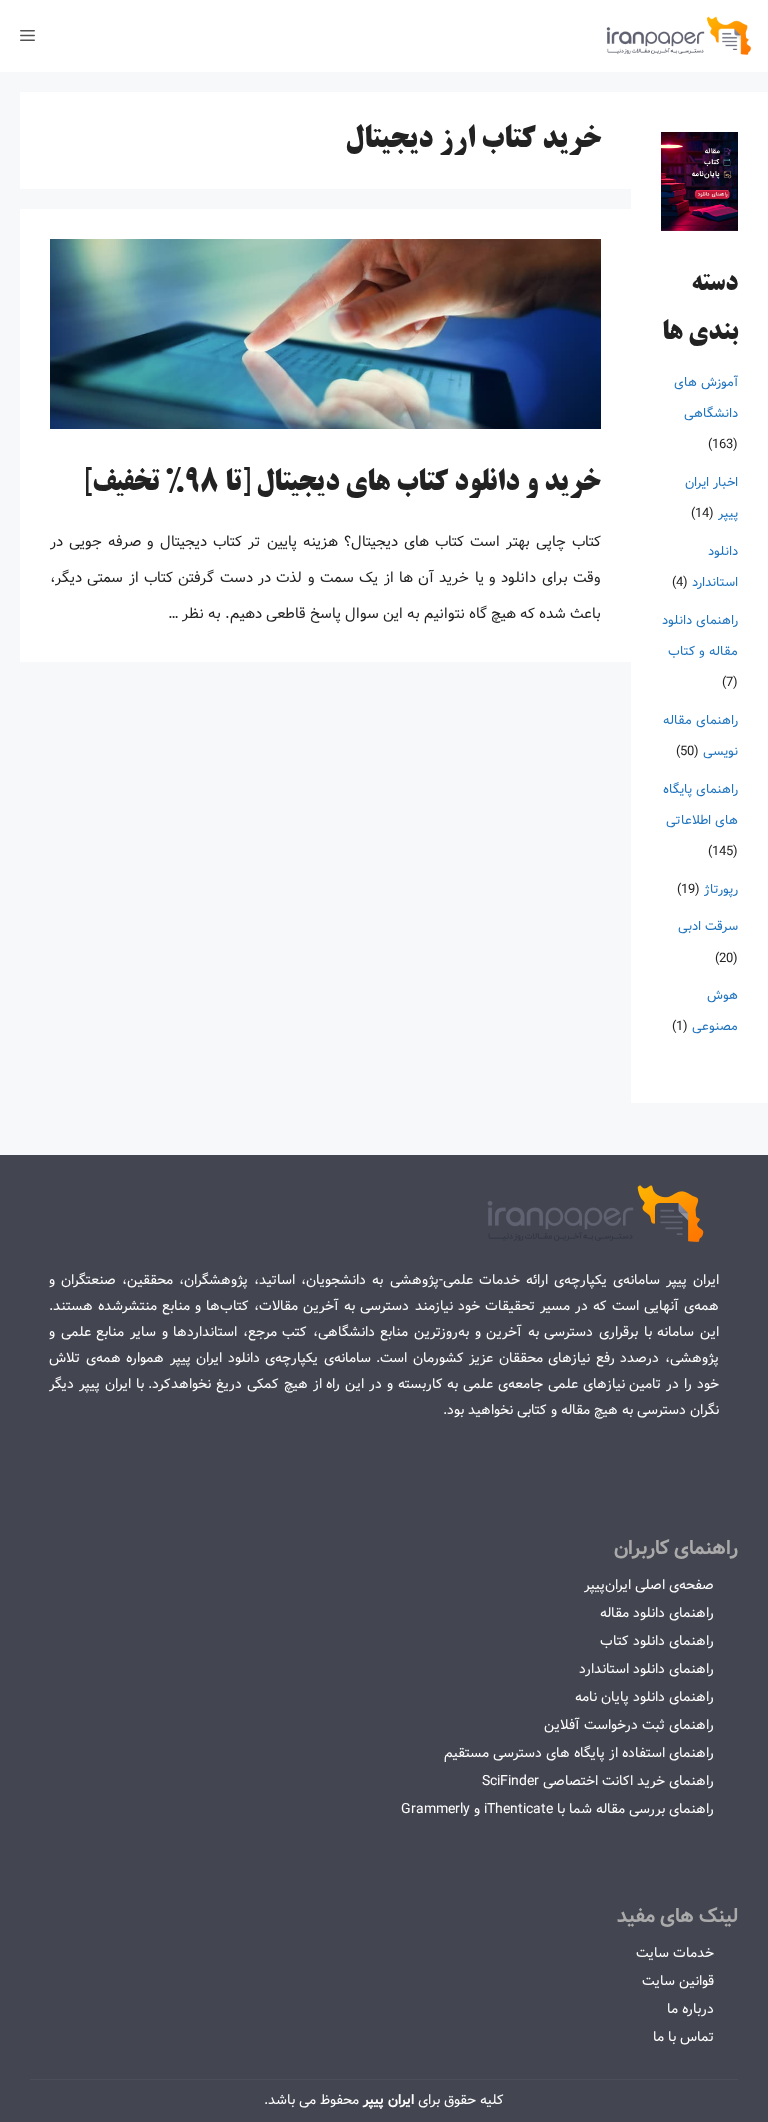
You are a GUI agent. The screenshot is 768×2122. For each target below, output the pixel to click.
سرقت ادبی (708, 926)
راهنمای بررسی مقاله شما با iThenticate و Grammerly (557, 1809)
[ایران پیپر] (679, 36)
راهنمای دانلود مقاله (657, 1613)
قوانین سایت (678, 1981)
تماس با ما (683, 2037)
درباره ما (690, 2009)
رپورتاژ (721, 889)
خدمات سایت (675, 1953)
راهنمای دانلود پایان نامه (644, 1697)
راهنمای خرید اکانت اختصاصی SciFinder (598, 1781)
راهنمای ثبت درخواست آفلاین (629, 1725)
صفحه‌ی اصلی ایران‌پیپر (649, 1585)
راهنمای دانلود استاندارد (646, 1669)
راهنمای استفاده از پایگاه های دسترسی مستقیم (579, 1753)
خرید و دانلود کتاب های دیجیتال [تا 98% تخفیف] (342, 484)
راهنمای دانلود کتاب (657, 1641)
